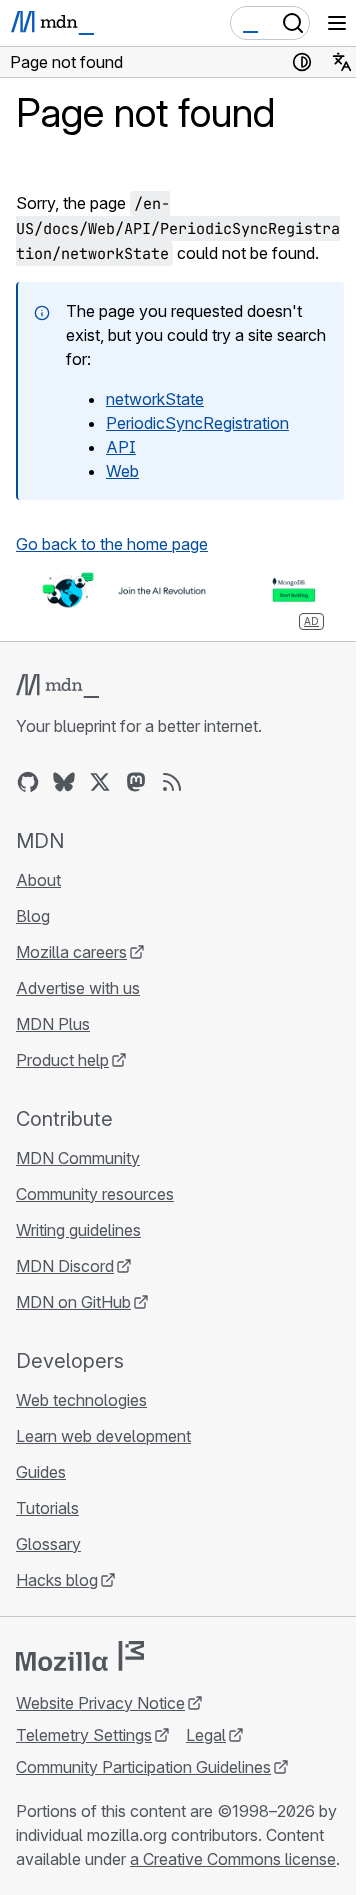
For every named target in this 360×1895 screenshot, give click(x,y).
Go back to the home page (112, 544)
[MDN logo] (57, 686)
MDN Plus (53, 1024)
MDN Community (78, 1158)
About (38, 880)
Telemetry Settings (84, 1735)
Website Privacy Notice (100, 1703)
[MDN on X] (100, 782)
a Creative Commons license (233, 1859)
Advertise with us (78, 988)
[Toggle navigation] (337, 23)
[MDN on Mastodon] (136, 782)
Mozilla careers (71, 952)
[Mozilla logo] (80, 1656)
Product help (62, 1060)
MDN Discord (65, 1266)
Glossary (48, 1544)
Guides (41, 1472)
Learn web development (103, 1436)
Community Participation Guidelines (143, 1767)
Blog (33, 916)
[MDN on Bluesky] (64, 782)
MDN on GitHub (73, 1302)
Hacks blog (57, 1580)
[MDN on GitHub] (28, 782)
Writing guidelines (78, 1230)
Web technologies (81, 1400)
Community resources (95, 1194)
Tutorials (47, 1508)
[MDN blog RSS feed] (172, 782)
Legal (206, 1735)
